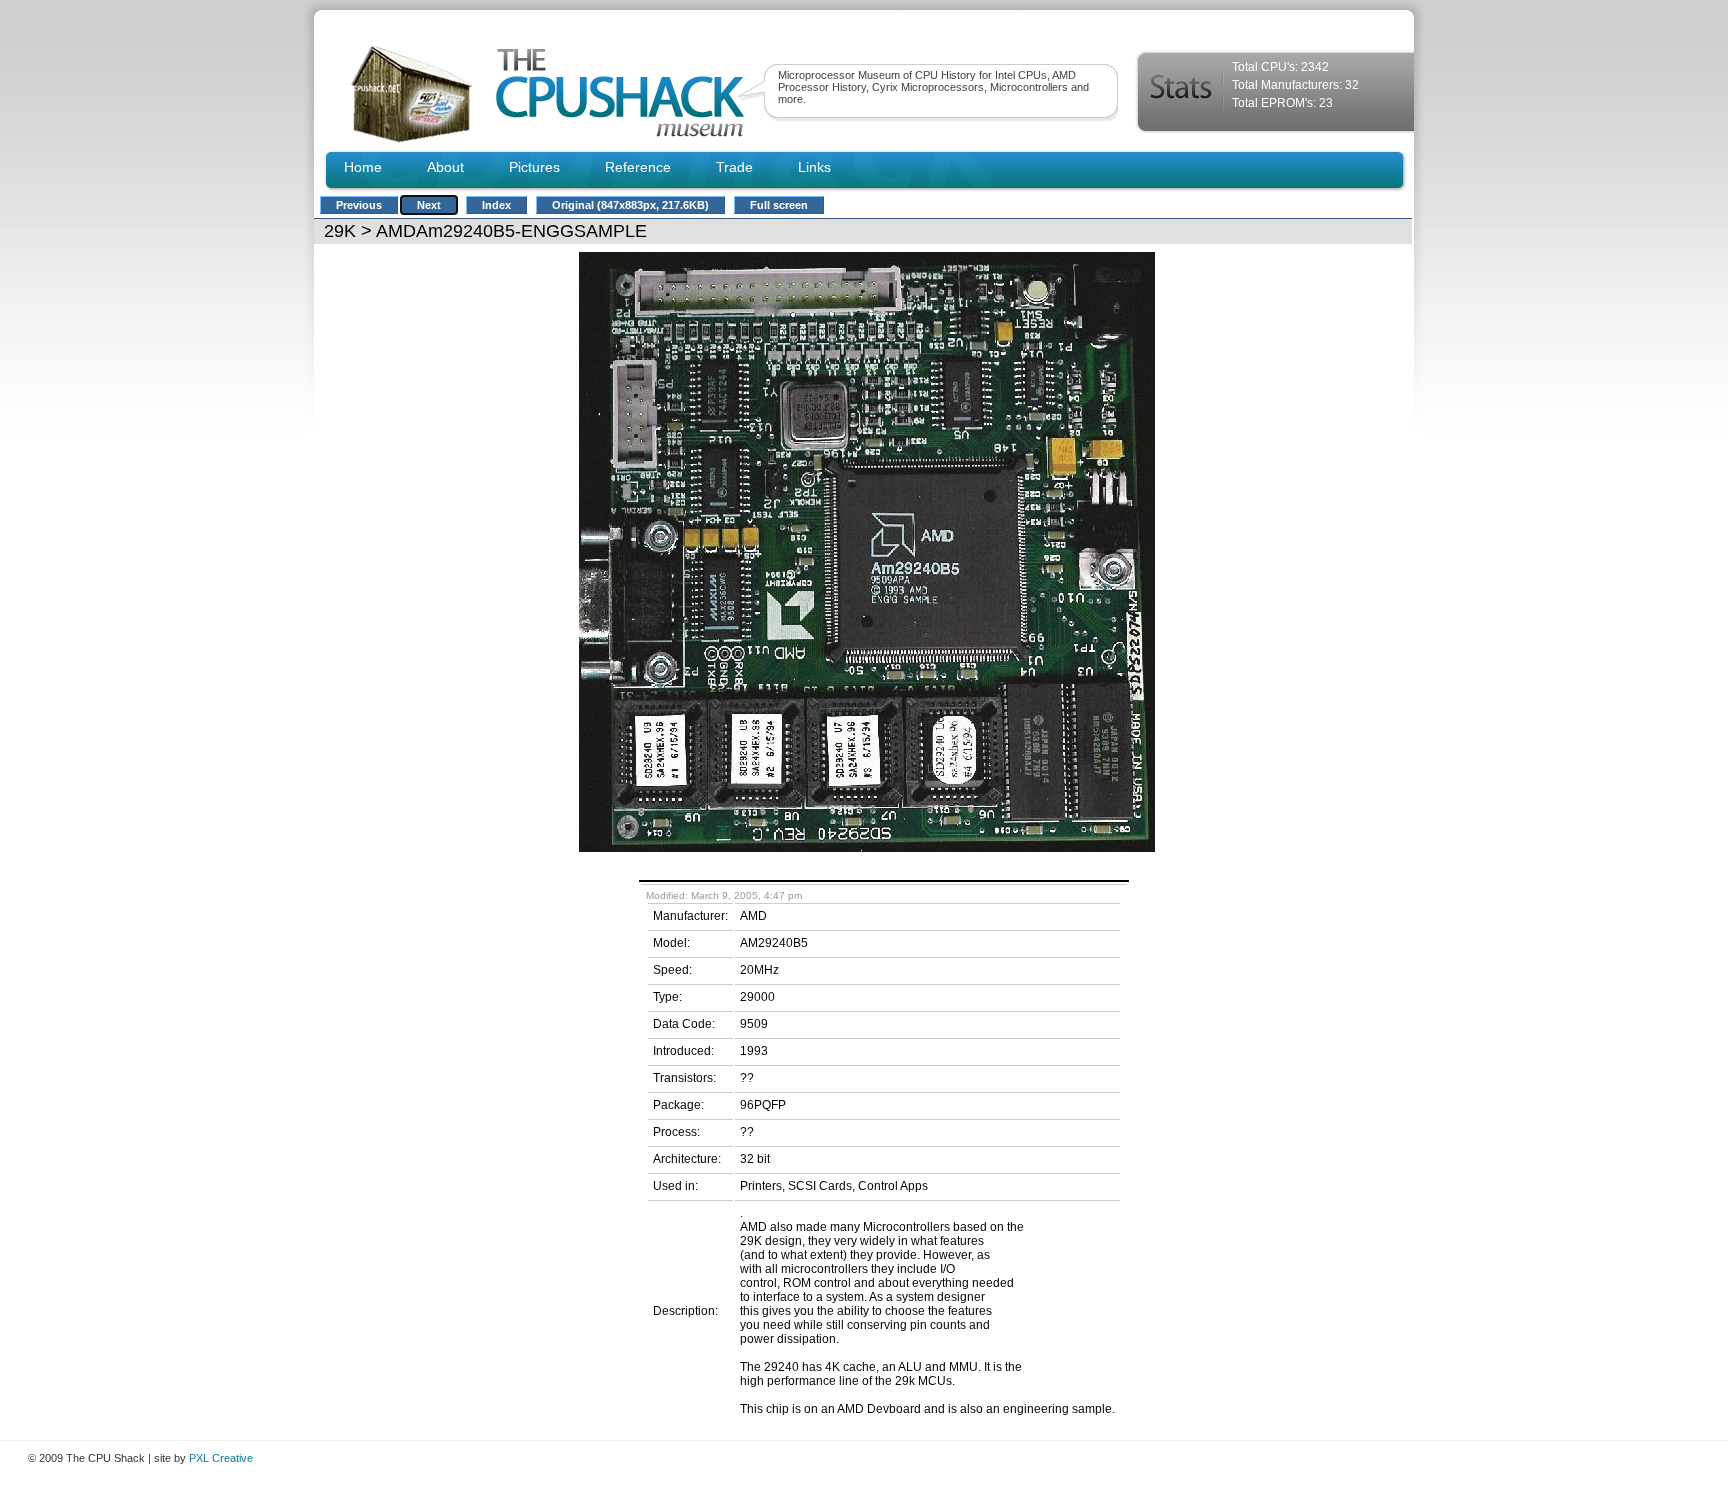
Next (429, 205)
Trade (734, 167)
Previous (359, 205)
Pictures (534, 167)
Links (814, 167)
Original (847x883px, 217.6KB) (630, 205)
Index (496, 205)
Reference (638, 167)
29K (340, 231)
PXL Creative (221, 1458)
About (445, 167)
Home (363, 167)
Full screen (779, 205)
